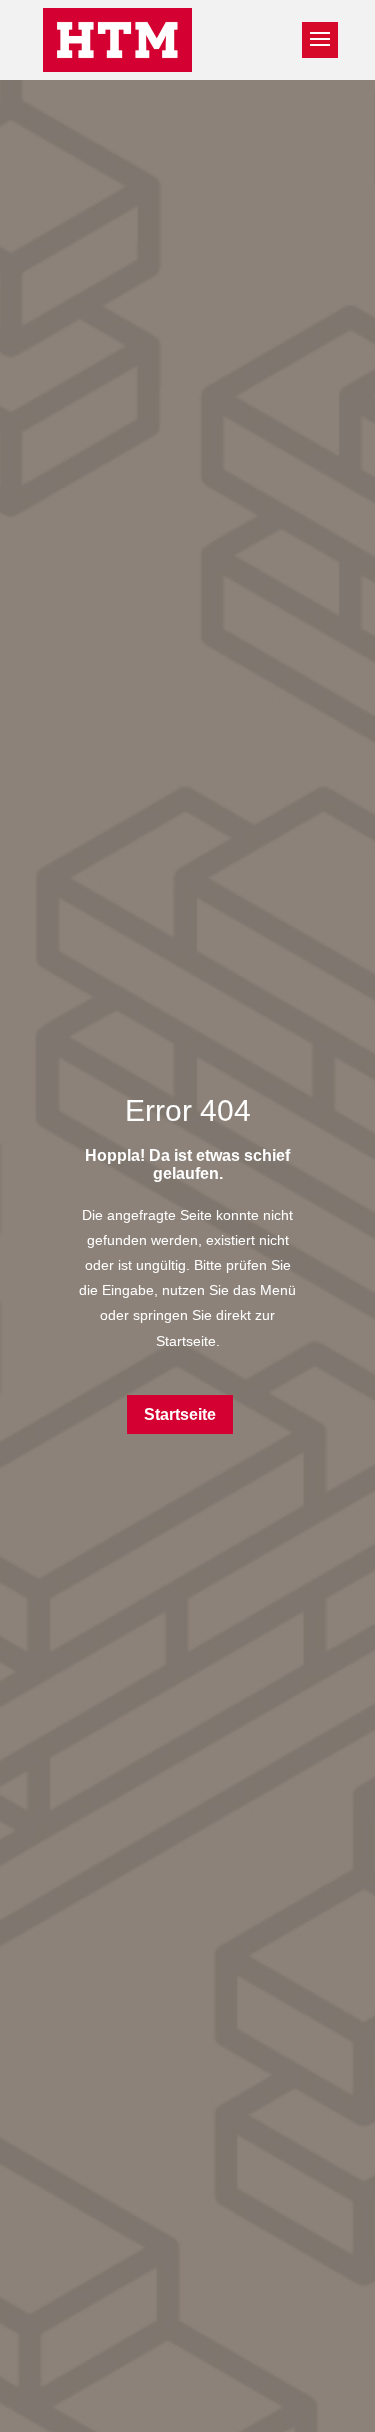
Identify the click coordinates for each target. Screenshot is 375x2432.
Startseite (180, 1414)
